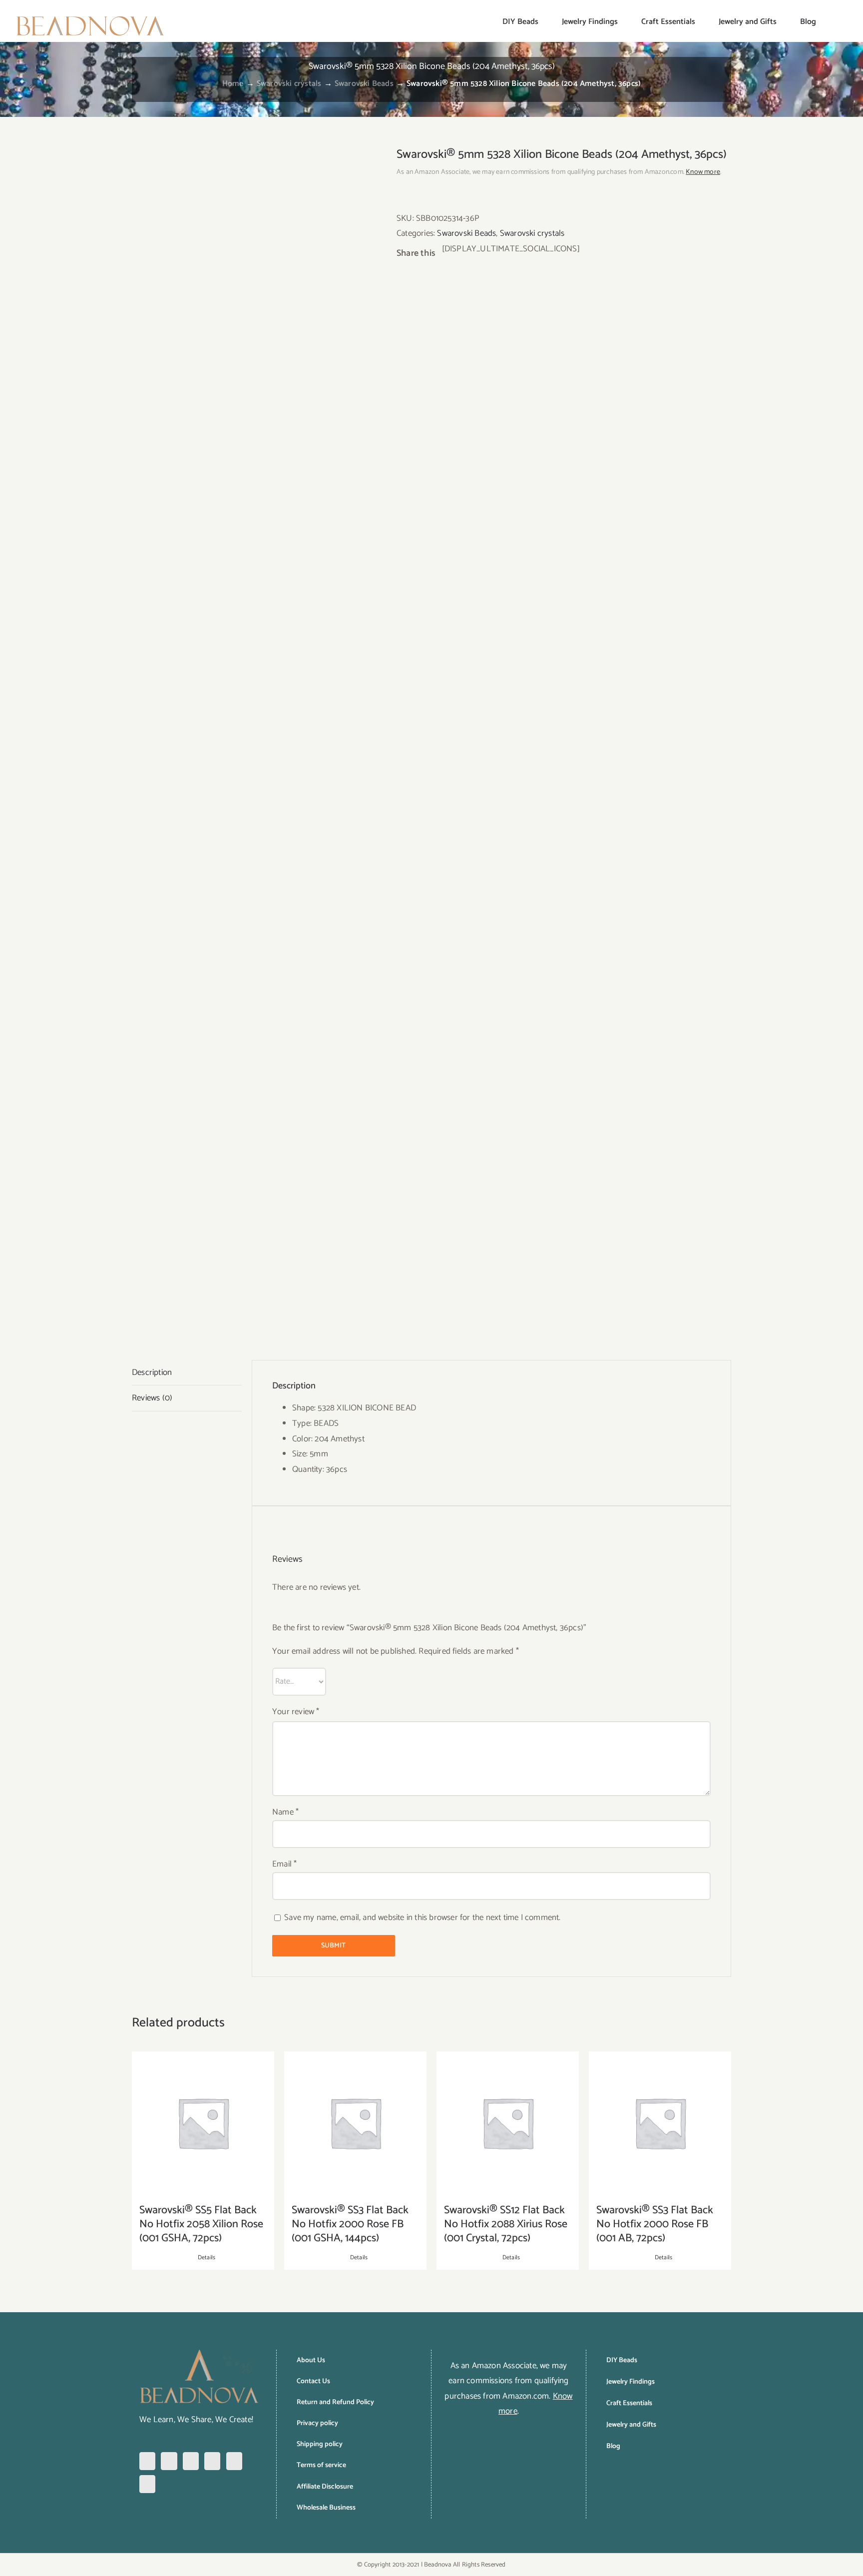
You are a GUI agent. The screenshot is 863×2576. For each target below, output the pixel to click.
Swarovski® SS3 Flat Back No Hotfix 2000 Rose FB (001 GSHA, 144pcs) (350, 2224)
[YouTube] (234, 2461)
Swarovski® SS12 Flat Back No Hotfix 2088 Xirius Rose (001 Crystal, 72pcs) (506, 2224)
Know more (703, 172)
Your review (296, 1712)
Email (284, 1864)
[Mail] (147, 2484)
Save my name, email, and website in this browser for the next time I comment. (422, 1918)
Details (207, 2258)
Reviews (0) (152, 1398)
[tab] (187, 1373)
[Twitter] (212, 2461)
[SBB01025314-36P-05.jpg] (257, 738)
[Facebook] (147, 2461)
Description (152, 1372)
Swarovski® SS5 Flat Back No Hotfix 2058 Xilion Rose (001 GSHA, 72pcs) (201, 2224)
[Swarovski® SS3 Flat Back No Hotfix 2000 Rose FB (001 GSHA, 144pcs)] (355, 2123)
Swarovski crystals (532, 233)
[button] (832, 21)
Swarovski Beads (466, 233)
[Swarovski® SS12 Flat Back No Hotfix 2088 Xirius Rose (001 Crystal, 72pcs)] (508, 2123)
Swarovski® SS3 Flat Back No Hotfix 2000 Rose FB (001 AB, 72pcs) (655, 2224)
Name (285, 1812)
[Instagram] (169, 2461)
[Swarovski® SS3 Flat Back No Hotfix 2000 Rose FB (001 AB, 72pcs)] (660, 2123)
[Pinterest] (191, 2461)
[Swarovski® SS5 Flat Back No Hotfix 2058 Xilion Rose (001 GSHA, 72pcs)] (203, 2123)
